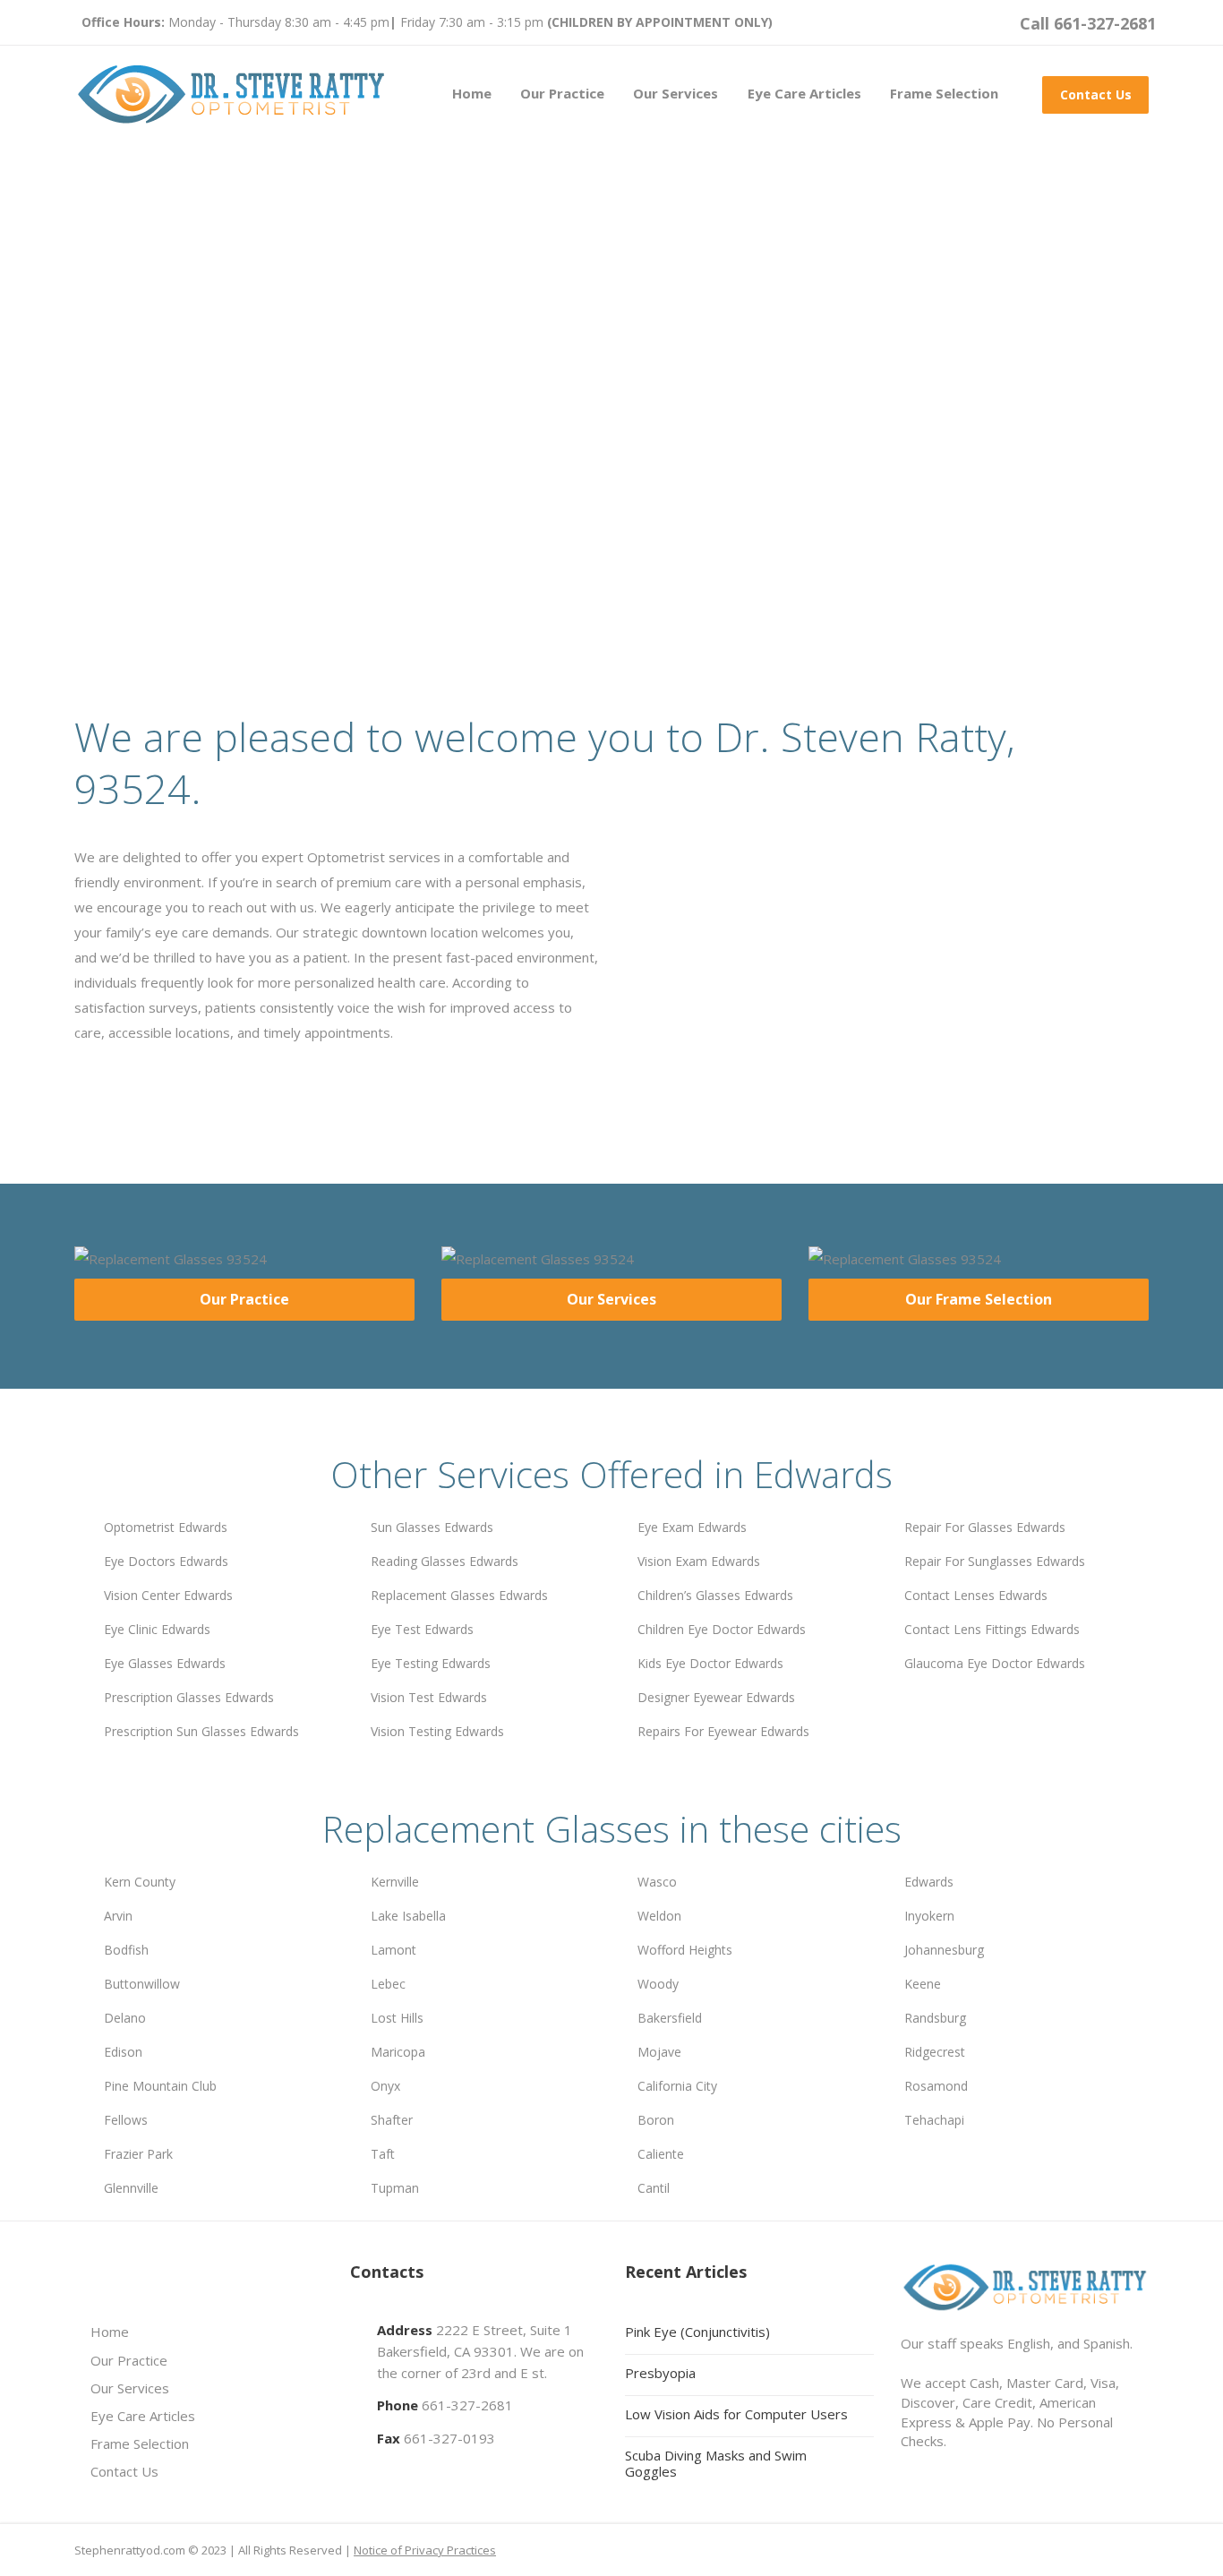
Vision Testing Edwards (437, 1731)
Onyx (385, 2086)
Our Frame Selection (979, 1299)
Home (472, 93)
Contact (346, 492)
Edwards (929, 1882)
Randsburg (935, 2018)
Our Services (676, 93)
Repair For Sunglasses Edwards (995, 1561)
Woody (658, 1984)
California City (677, 2086)
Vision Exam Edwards (699, 1561)
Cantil (654, 2188)
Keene (923, 1984)
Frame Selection (944, 93)
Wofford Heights (685, 1950)
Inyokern (929, 1916)
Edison (123, 2052)
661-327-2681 (467, 2405)
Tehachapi (934, 2120)
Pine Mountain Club (160, 2086)
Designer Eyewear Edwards (716, 1697)
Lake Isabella (408, 1916)
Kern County (140, 1882)
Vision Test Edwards (429, 1697)
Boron (656, 2120)
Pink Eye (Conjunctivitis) (697, 2332)
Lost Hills (397, 2018)
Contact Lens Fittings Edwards (992, 1629)
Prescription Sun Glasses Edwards (201, 1731)
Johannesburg (944, 1950)
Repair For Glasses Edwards (985, 1527)
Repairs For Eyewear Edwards (723, 1731)
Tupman (395, 2188)
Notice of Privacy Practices (425, 2550)
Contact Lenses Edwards (976, 1595)
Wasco (657, 1882)
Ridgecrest (935, 2052)
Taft (383, 2154)
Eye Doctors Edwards (166, 1561)
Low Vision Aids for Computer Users (736, 2414)
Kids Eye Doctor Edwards (710, 1663)
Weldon (659, 1916)
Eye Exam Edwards (692, 1527)
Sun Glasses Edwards (432, 1527)
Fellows (126, 2120)
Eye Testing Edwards (431, 1663)
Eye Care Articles (804, 93)
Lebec (388, 1984)
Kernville (395, 1882)
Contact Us (1096, 94)
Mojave (659, 2052)
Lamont (393, 1950)
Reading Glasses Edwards (445, 1561)
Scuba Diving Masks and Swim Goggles (716, 2464)
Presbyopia (660, 2373)
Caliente (661, 2154)
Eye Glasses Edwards (165, 1663)
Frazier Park (138, 2154)
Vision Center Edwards (168, 1595)
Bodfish (126, 1950)
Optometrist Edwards (166, 1527)
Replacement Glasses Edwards (459, 1595)
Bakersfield (670, 2018)
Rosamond (936, 2086)
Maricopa (398, 2052)
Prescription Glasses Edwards (189, 1697)
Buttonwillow (142, 1984)
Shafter (392, 2120)
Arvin (118, 1916)
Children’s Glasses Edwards (715, 1595)
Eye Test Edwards (422, 1629)
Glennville (131, 2188)
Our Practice (562, 93)
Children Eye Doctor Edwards (722, 1629)
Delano (125, 2018)
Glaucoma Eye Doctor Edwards (995, 1663)
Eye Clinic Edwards (157, 1629)
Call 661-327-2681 (1088, 23)
